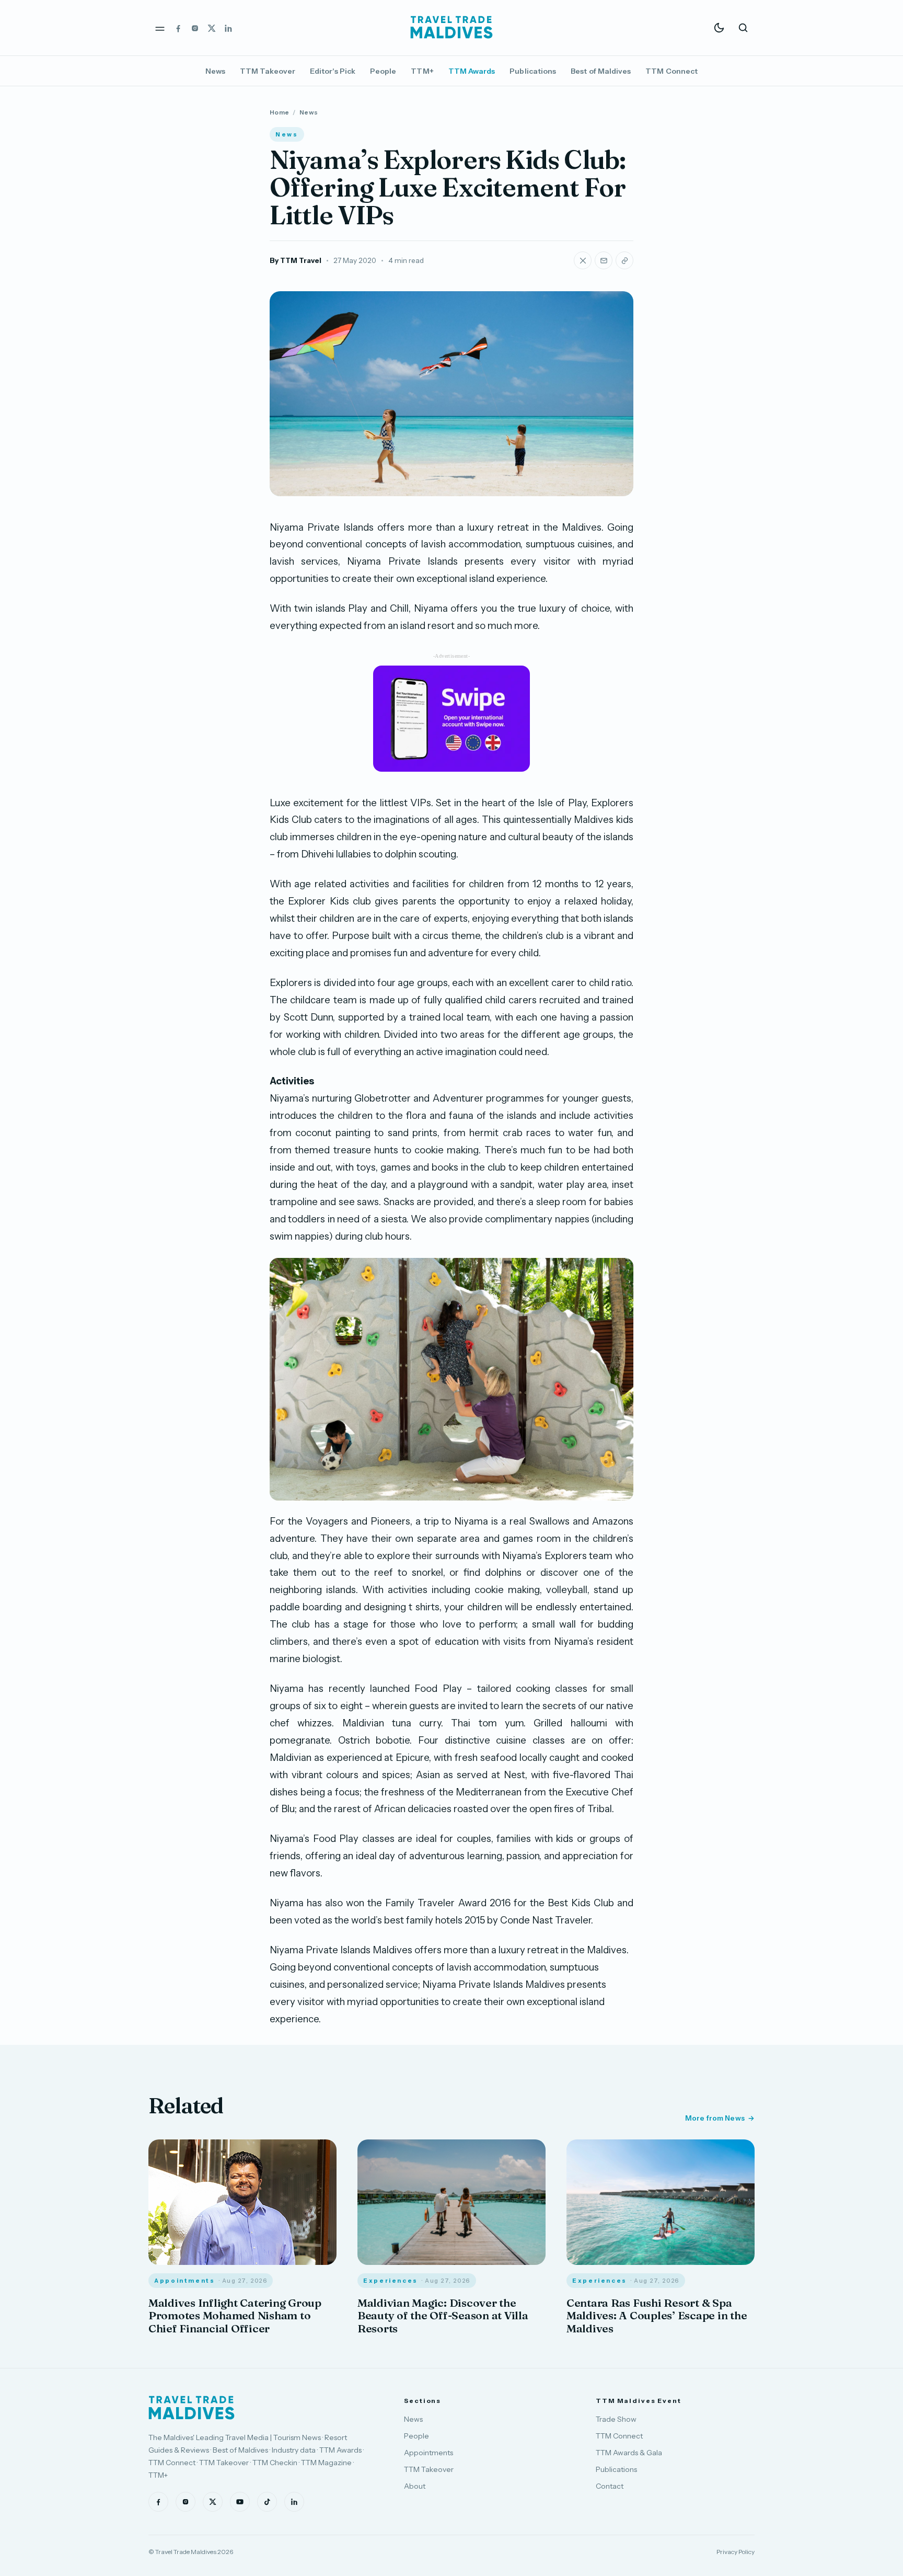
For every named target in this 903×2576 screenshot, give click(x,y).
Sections (422, 2401)
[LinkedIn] (228, 28)
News (215, 71)
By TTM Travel (296, 260)
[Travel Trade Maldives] (192, 2408)
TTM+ (422, 71)
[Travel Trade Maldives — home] (451, 28)
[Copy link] (624, 260)
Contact (610, 2486)
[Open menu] (160, 28)
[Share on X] (583, 260)
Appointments (429, 2453)
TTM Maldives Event (639, 2401)
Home (279, 112)
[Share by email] (604, 260)
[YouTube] (240, 2502)
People (383, 71)
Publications (533, 71)
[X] (212, 28)
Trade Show (616, 2419)
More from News (715, 2118)
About (415, 2486)
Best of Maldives (601, 71)
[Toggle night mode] (719, 28)
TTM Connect (672, 71)
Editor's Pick (333, 71)
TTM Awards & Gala (629, 2453)
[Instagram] (195, 28)
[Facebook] (178, 28)
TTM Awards (472, 71)
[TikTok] (267, 2502)
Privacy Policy (736, 2552)
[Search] (743, 28)
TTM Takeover (268, 71)
